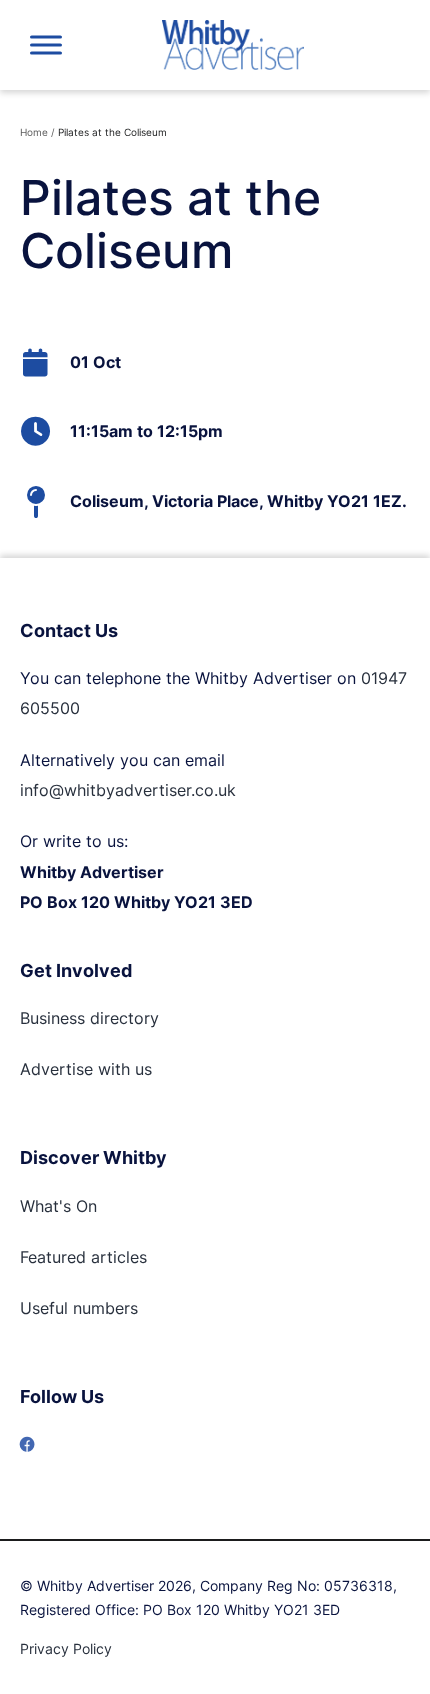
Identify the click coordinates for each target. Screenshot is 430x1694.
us (141, 1069)
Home (34, 132)
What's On (58, 1206)
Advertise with (75, 1069)
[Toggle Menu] (46, 44)
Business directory (89, 1018)
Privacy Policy (66, 1648)
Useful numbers (79, 1308)
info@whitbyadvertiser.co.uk (128, 790)
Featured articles (83, 1257)
